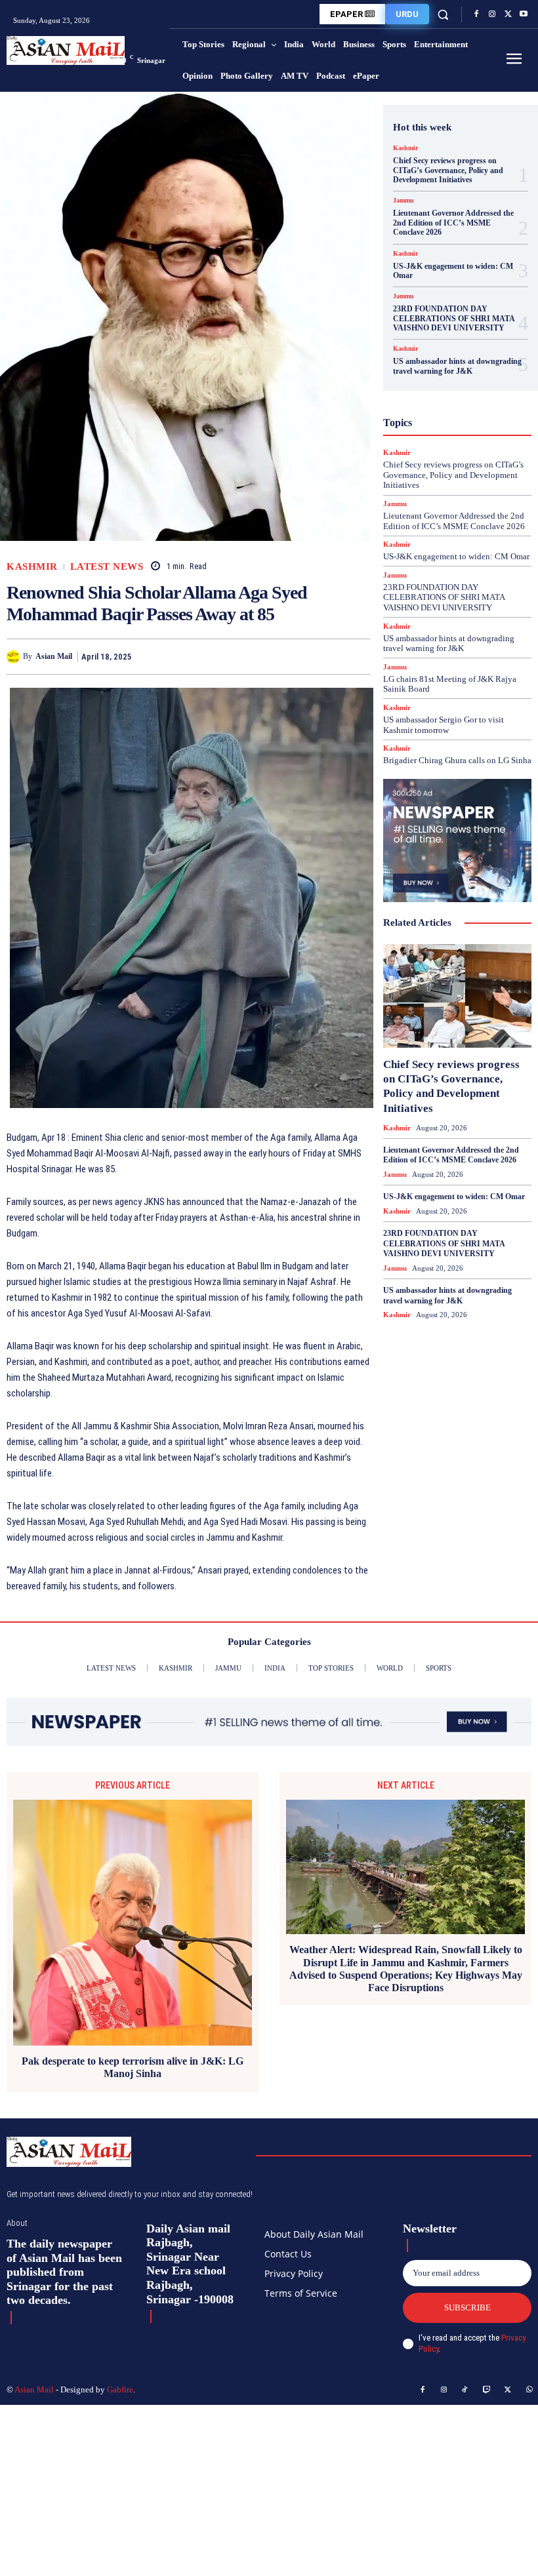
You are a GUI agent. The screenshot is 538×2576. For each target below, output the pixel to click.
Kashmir (32, 567)
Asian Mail (54, 656)
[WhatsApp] (357, 656)
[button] (443, 14)
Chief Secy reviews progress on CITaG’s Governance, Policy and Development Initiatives (448, 170)
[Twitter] (508, 14)
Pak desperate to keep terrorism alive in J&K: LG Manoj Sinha (133, 2067)
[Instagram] (492, 14)
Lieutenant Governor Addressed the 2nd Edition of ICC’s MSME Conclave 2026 (453, 223)
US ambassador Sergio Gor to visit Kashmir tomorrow (444, 725)
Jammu (403, 201)
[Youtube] (524, 14)
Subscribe (467, 2308)
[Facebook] (476, 14)
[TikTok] (465, 2390)
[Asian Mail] (15, 657)
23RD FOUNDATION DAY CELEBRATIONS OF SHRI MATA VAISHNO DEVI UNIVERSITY (454, 318)
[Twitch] (487, 2390)
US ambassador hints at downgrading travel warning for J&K (457, 366)
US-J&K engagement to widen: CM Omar (453, 271)
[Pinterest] (327, 656)
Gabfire (120, 2389)
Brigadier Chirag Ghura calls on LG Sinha (457, 760)
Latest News (107, 567)
